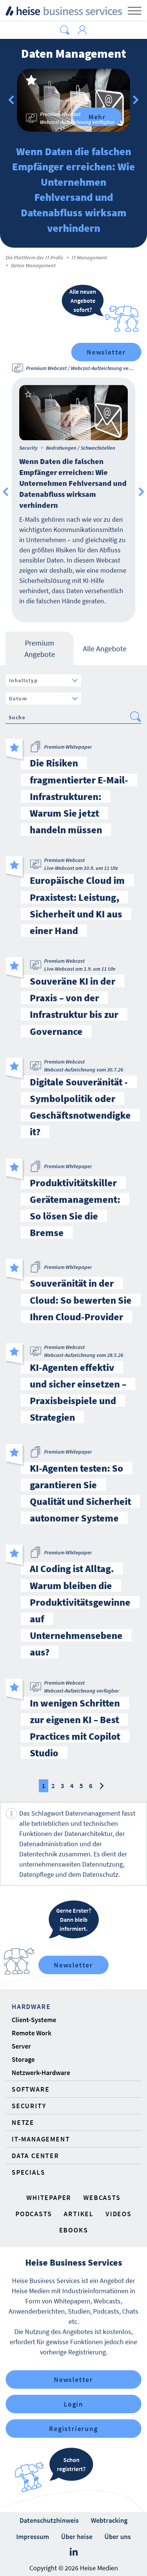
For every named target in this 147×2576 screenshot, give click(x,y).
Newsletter (106, 352)
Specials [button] (28, 2172)
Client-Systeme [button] (34, 2020)
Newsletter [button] (73, 2379)
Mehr (97, 117)
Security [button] (29, 2106)
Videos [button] (119, 2214)
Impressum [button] (33, 2537)
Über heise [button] (77, 2537)
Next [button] (141, 492)
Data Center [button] (35, 2156)
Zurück (11, 100)
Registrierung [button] (73, 2429)
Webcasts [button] (102, 2198)
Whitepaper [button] (49, 2198)
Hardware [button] (31, 2006)
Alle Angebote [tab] (105, 648)
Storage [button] (23, 2059)
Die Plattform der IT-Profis (34, 257)
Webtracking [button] (109, 2520)
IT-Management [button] (41, 2139)
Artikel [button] (79, 2214)
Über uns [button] (118, 2537)
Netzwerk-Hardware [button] (41, 2073)
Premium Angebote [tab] (40, 648)
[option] (73, 100)
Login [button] (73, 2404)
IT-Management (89, 257)
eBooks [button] (74, 2230)
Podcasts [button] (34, 2214)
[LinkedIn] (74, 2552)
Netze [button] (23, 2122)
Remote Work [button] (31, 2033)
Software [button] (31, 2089)
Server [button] (21, 2046)
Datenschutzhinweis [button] (49, 2520)
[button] (65, 30)
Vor (136, 100)
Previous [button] (6, 492)
